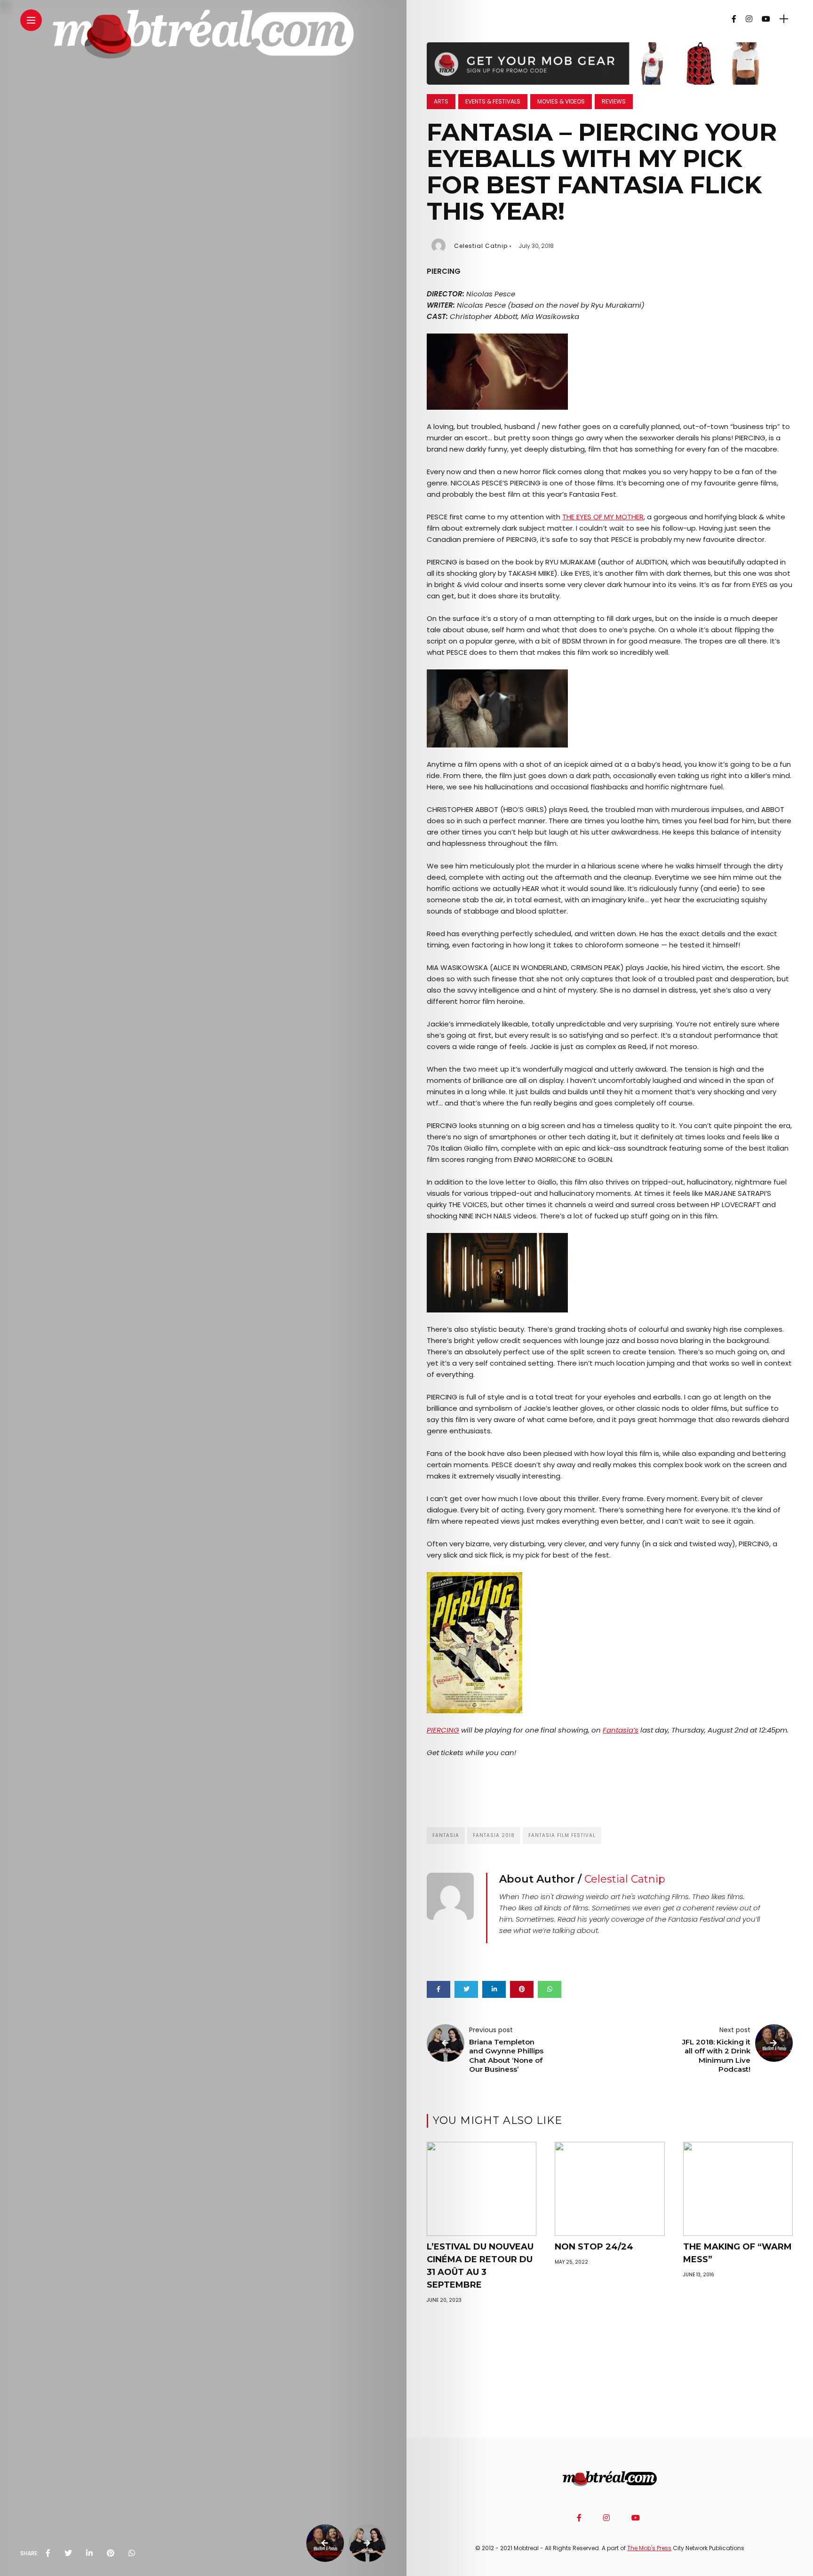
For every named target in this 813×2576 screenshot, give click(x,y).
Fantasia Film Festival (562, 1835)
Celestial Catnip (481, 246)
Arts (441, 101)
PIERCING (443, 1730)
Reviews (614, 101)
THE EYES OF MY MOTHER (603, 517)
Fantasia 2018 (494, 1835)
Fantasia (446, 1835)
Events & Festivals (493, 101)
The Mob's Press (649, 2548)
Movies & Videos (561, 101)
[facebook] (48, 2553)
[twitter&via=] (68, 2553)
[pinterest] (111, 2553)
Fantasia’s (621, 1730)
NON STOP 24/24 (594, 2247)
